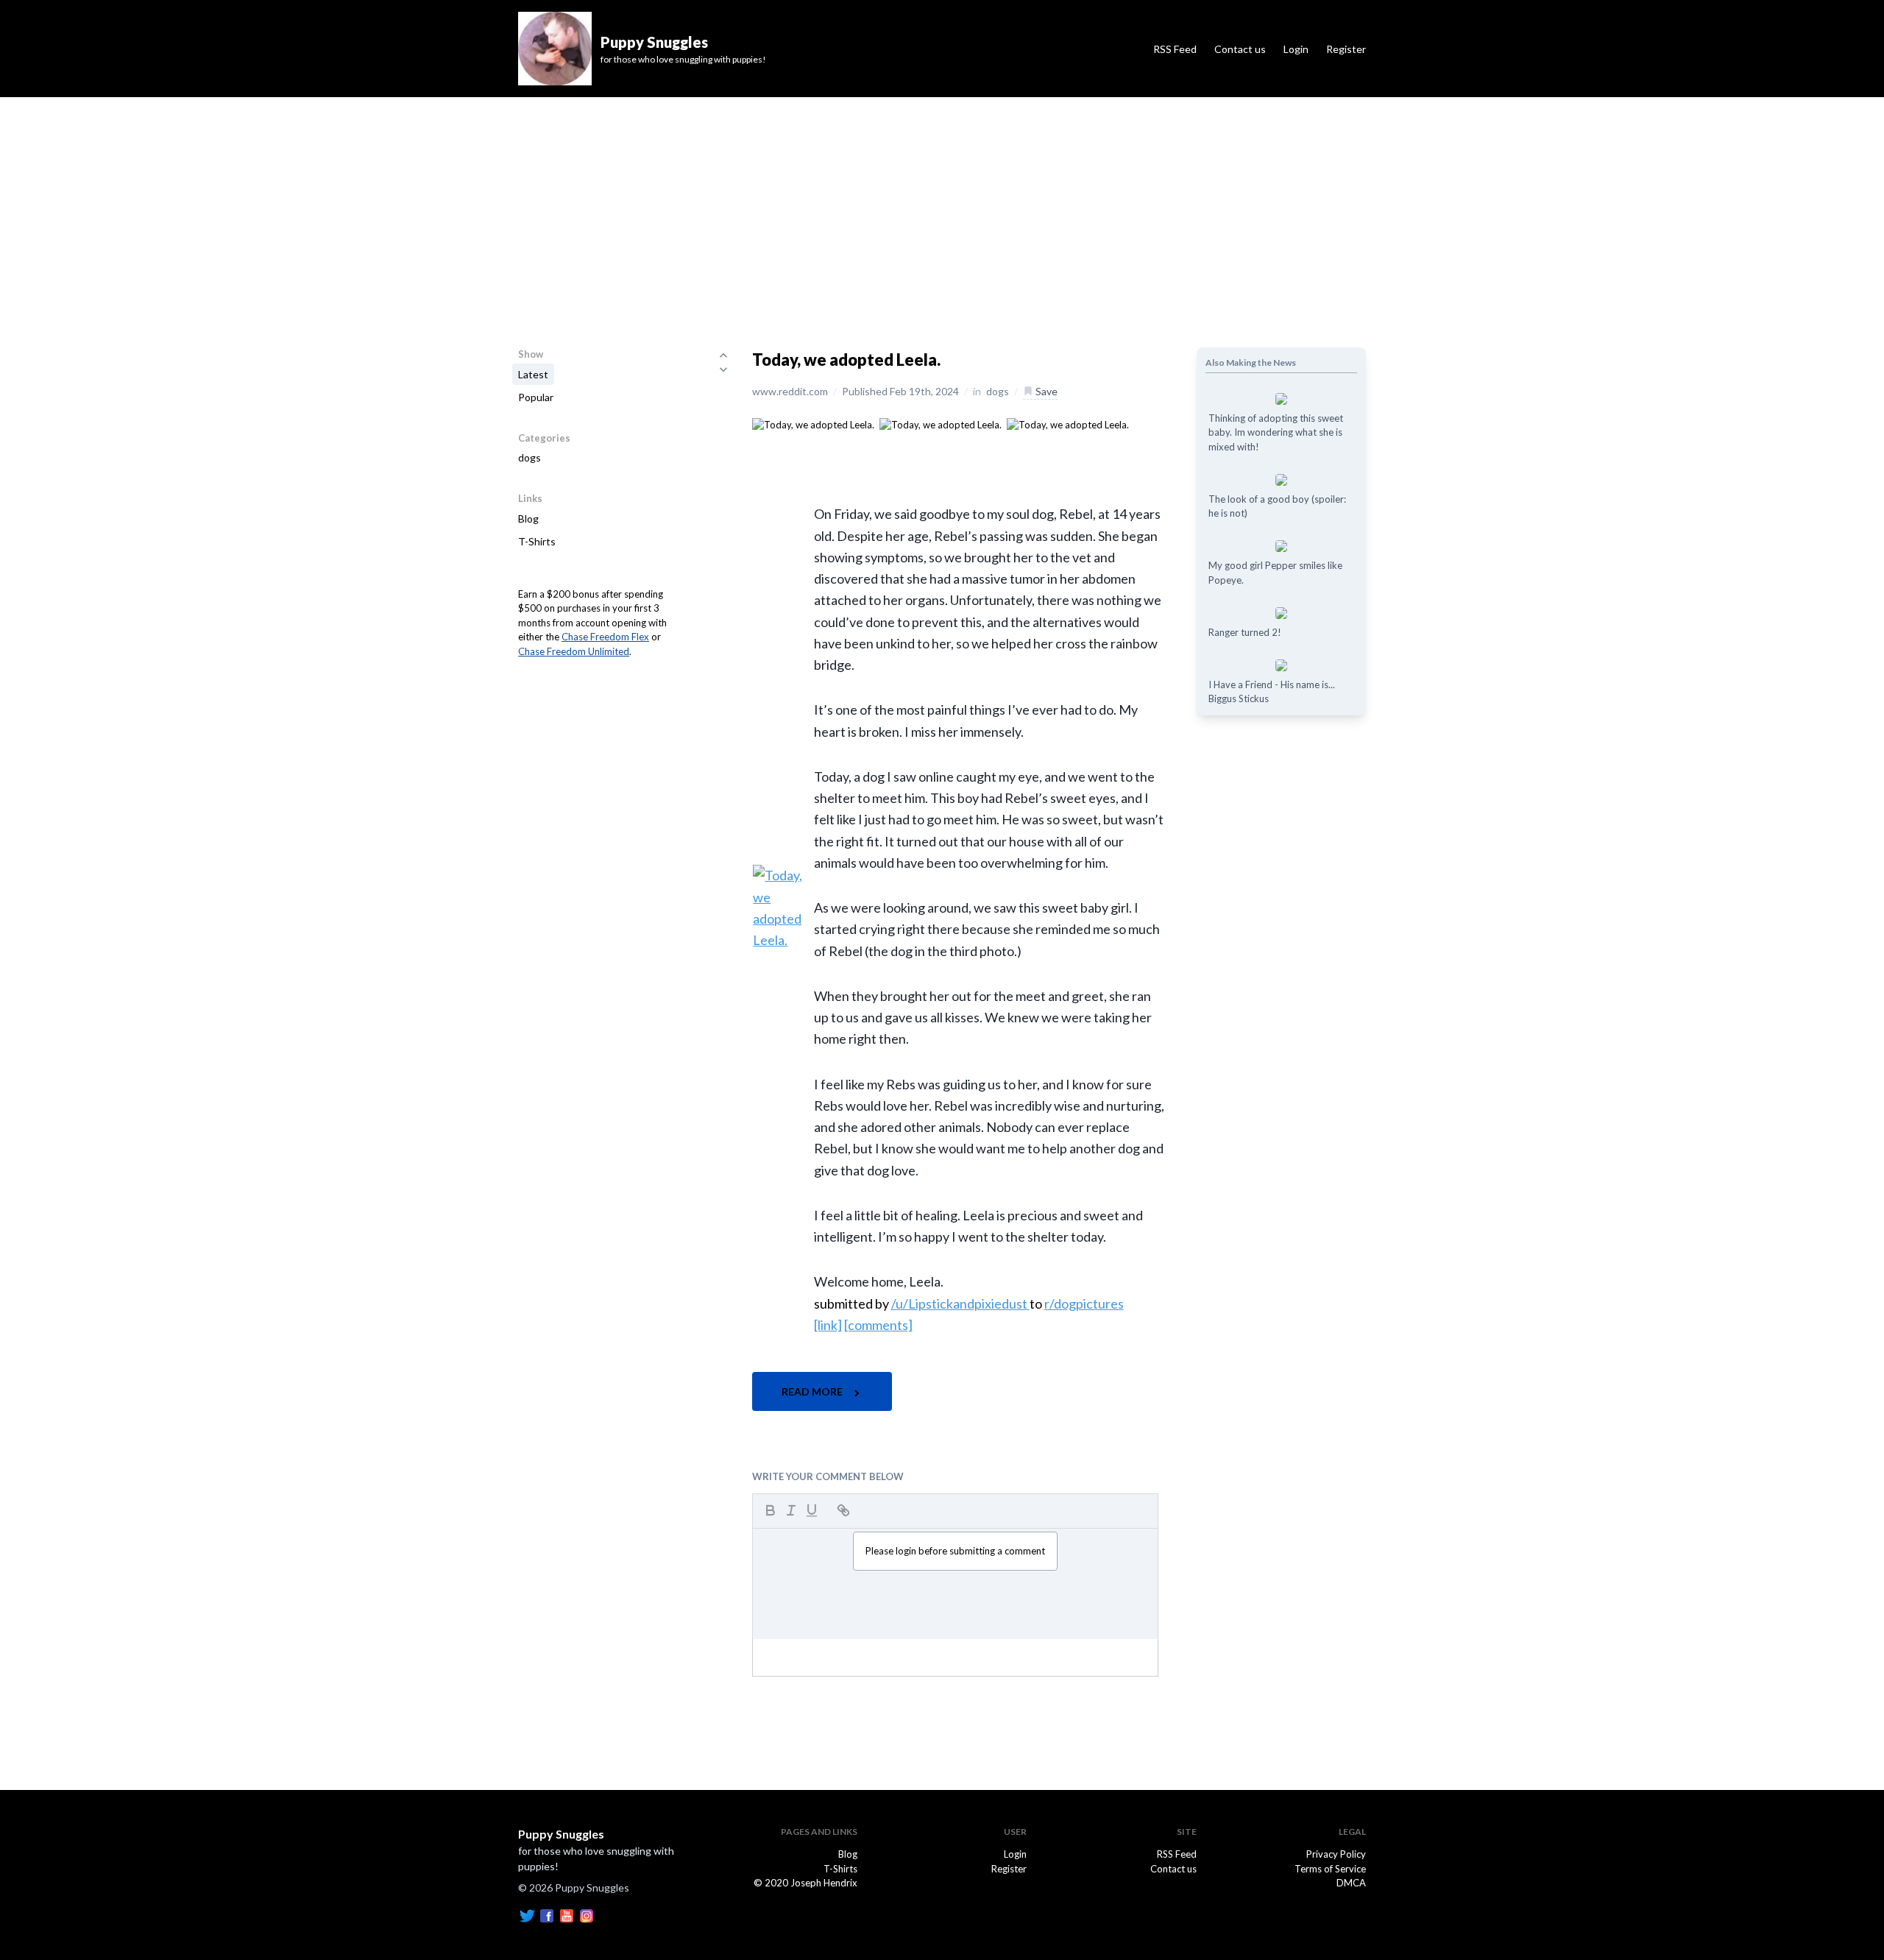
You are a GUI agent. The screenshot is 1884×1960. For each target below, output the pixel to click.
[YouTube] (567, 1915)
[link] (828, 1325)
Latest (533, 374)
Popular (536, 397)
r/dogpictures (1084, 1303)
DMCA (1351, 1883)
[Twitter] (527, 1915)
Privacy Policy (1336, 1854)
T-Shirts (537, 541)
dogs (530, 457)
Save (1045, 391)
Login (1296, 49)
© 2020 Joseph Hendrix (805, 1883)
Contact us (1240, 49)
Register (1346, 49)
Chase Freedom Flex (605, 637)
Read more (813, 1391)
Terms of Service (1330, 1869)
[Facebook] (547, 1915)
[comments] (878, 1325)
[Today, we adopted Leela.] (813, 424)
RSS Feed (1175, 49)
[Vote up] (723, 355)
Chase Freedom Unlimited (574, 651)
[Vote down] (723, 369)
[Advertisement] (942, 208)
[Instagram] (587, 1915)
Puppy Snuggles (561, 1834)
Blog (528, 519)
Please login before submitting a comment (955, 1551)
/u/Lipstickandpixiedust (960, 1303)
